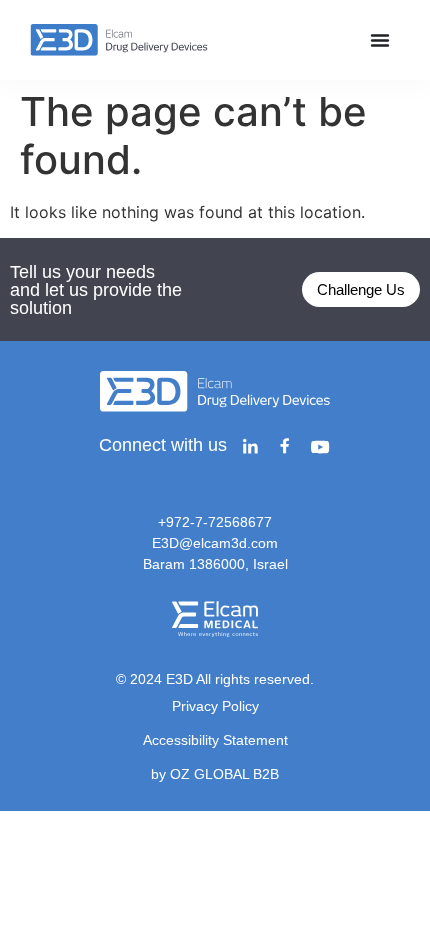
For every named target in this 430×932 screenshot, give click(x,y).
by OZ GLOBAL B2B (215, 774)
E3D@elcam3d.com (215, 543)
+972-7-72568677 (215, 522)
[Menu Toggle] (380, 40)
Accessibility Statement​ (215, 740)
